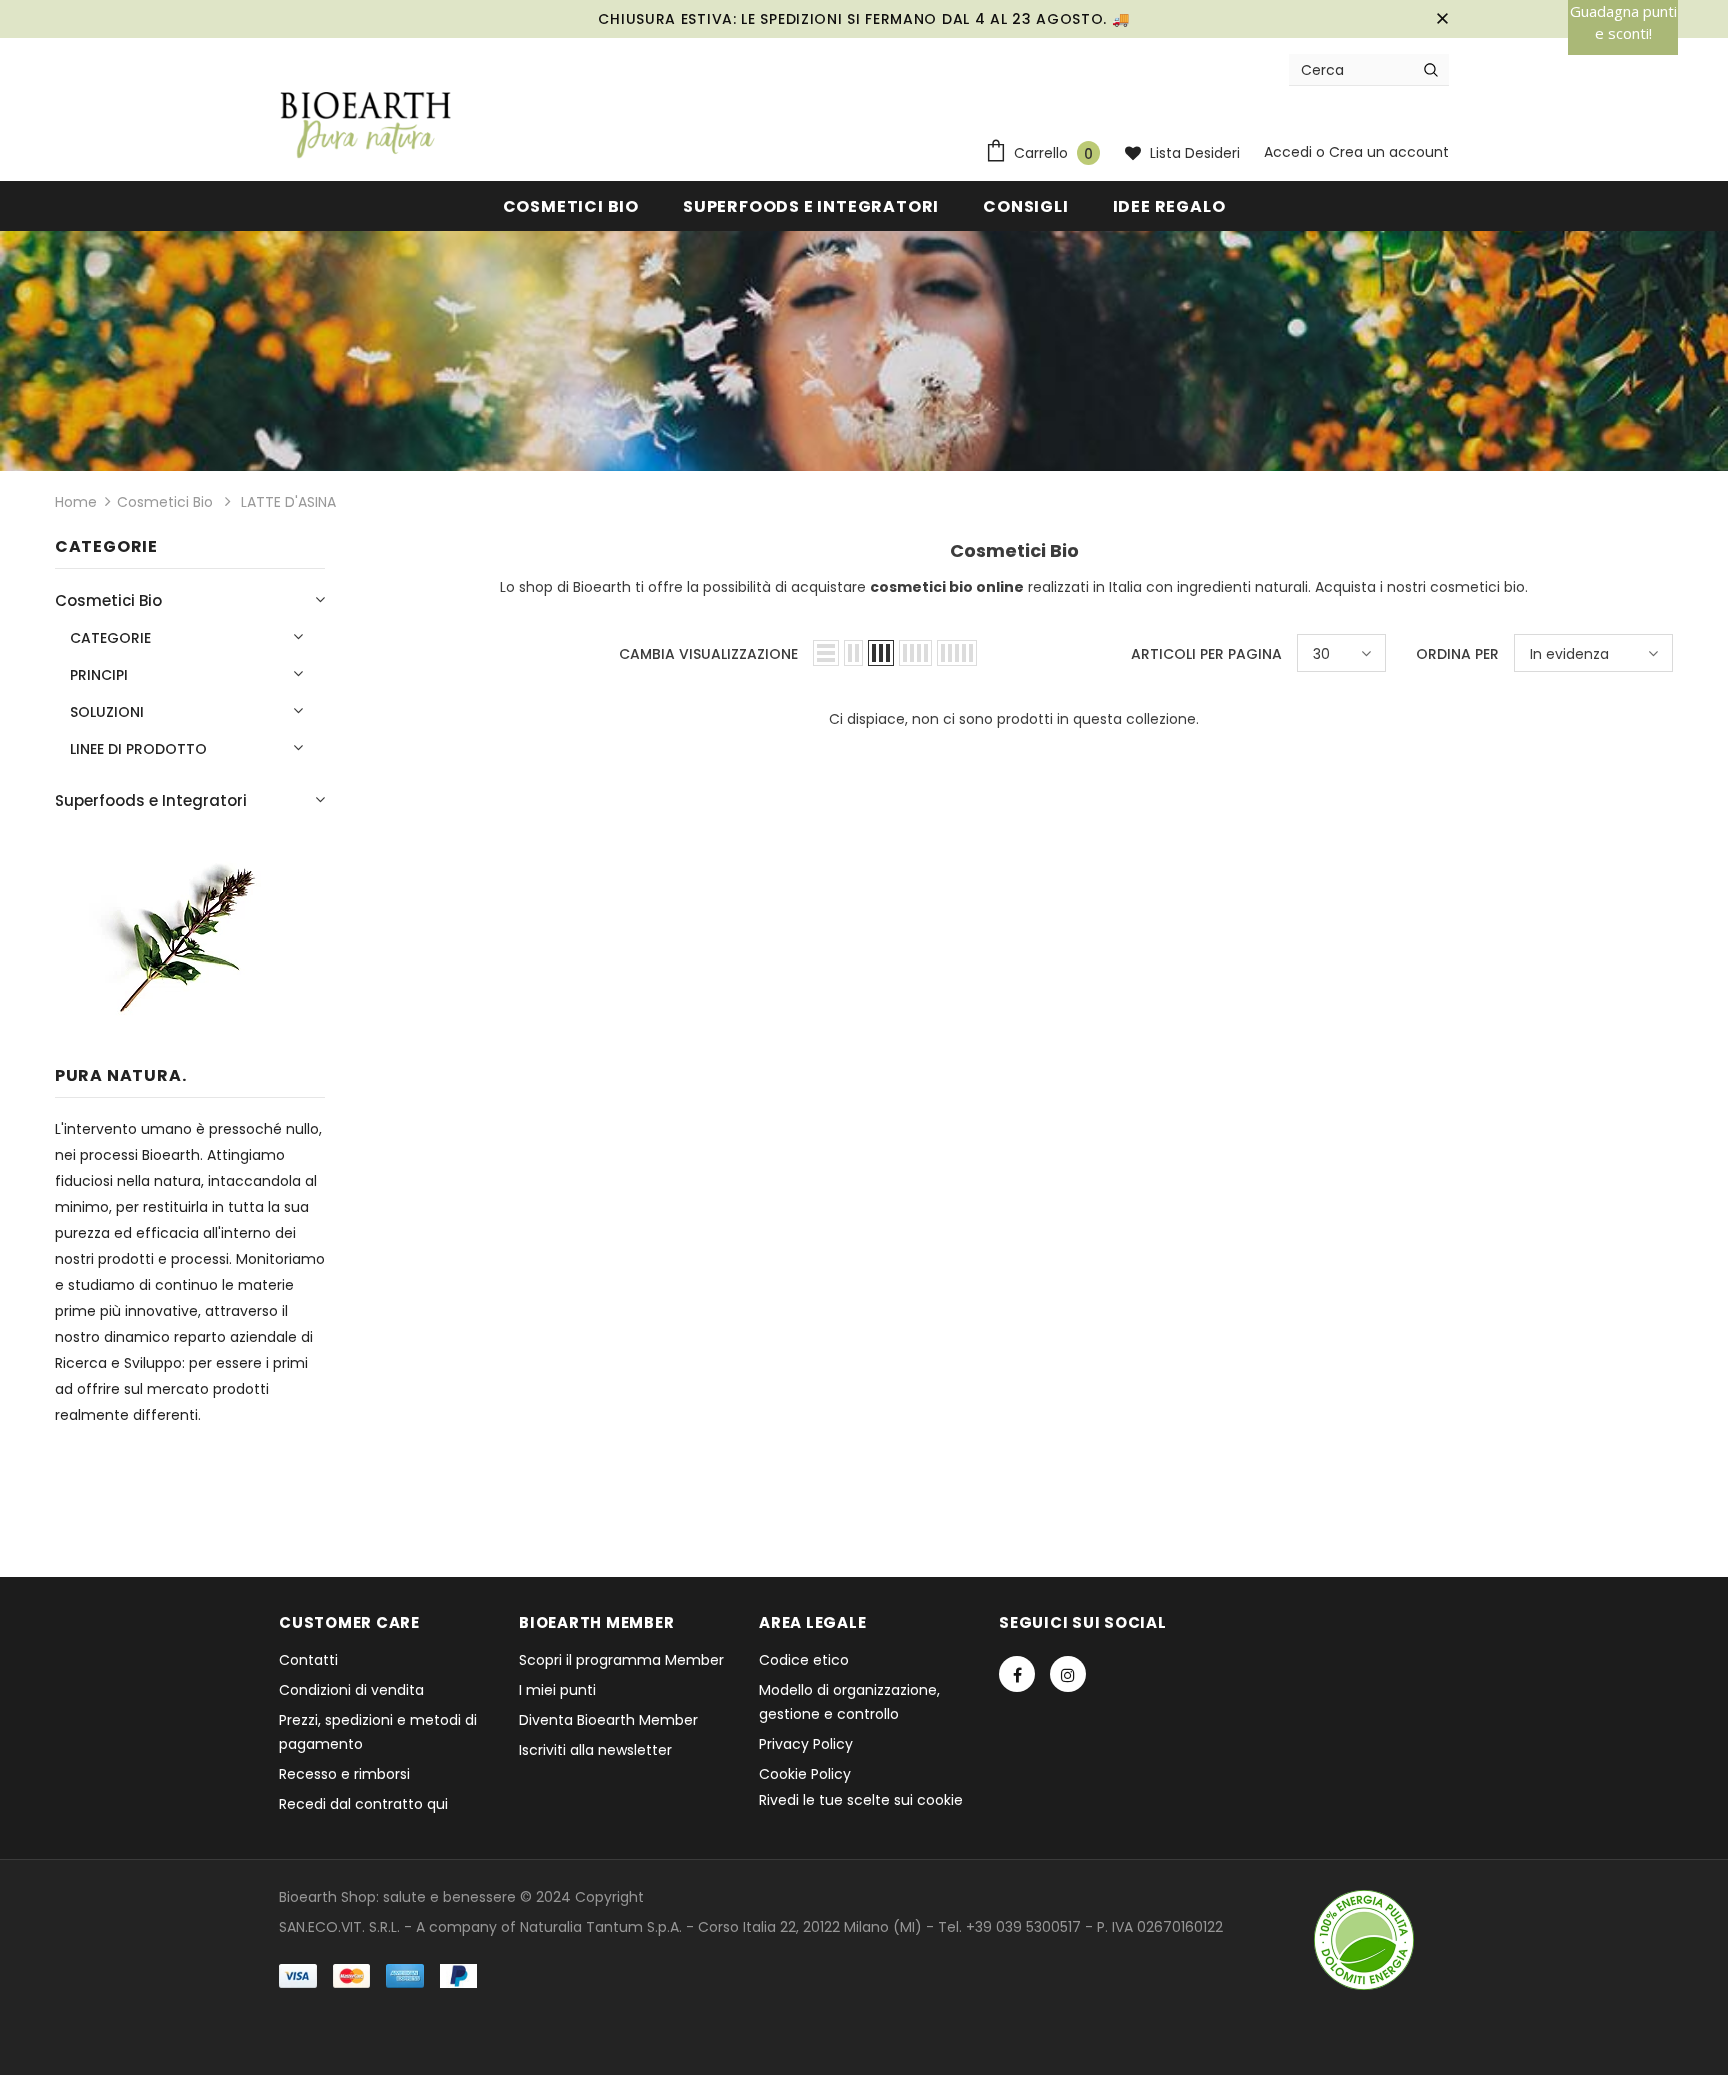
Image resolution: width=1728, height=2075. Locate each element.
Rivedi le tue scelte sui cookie (861, 1800)
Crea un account (1389, 152)
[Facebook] (1017, 1674)
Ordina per (1457, 654)
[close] (1442, 19)
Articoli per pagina (1206, 654)
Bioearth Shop (327, 1897)
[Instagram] (1068, 1674)
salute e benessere (449, 1897)
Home (76, 502)
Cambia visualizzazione (708, 654)
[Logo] (366, 126)
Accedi (1290, 152)
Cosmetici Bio (165, 502)
